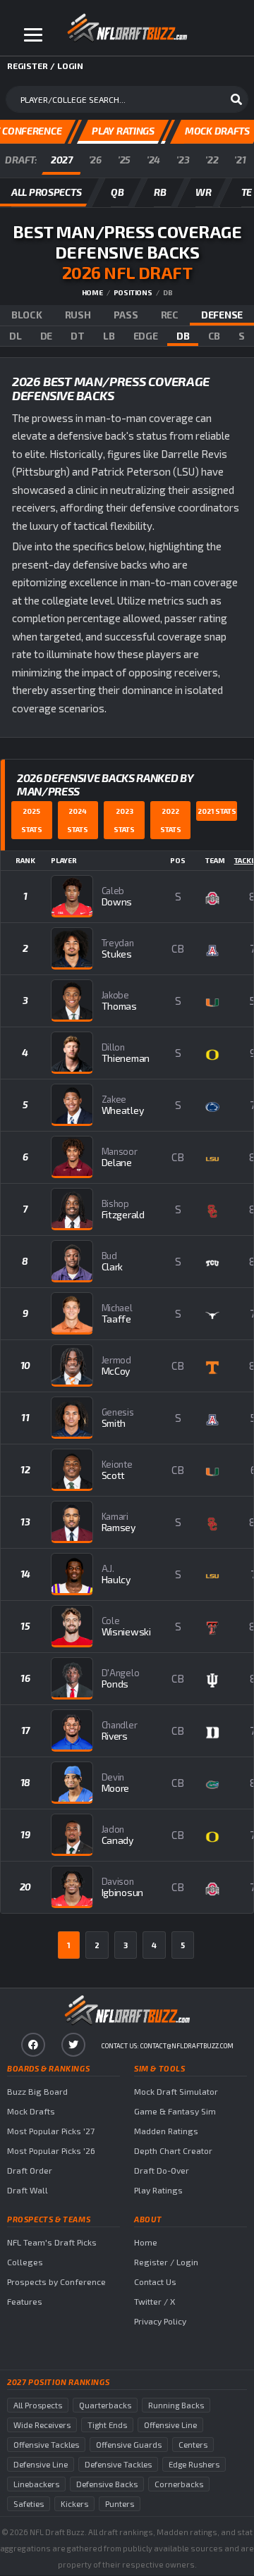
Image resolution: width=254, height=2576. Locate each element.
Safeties (29, 2504)
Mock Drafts (31, 2111)
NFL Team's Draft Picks (52, 2242)
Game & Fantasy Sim (175, 2111)
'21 (240, 160)
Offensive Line (170, 2425)
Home (92, 292)
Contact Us (155, 2281)
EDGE (146, 336)
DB (183, 336)
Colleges (25, 2262)
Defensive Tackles (118, 2464)
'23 (183, 160)
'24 (153, 160)
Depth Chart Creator (173, 2150)
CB (214, 336)
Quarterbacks (105, 2405)
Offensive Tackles (46, 2445)
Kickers (74, 2504)
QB (117, 192)
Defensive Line (41, 2464)
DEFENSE (222, 315)
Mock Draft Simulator (176, 2091)
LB (109, 336)
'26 (95, 160)
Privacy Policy (160, 2321)
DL (15, 336)
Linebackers (36, 2484)
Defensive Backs (107, 2484)
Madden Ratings (166, 2131)
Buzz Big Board (37, 2091)
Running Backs (176, 2405)
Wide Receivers (42, 2425)
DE (46, 336)
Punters (120, 2504)
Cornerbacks (179, 2484)
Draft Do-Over (162, 2170)
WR (203, 192)
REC (170, 315)
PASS (126, 315)
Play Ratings (158, 2190)
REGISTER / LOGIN (45, 66)
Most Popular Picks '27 (51, 2131)
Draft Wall (28, 2190)
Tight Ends (107, 2425)
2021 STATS (217, 811)
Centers (193, 2445)
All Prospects (38, 2405)
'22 (212, 160)
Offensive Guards (129, 2445)
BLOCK (27, 315)
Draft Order (30, 2170)
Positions (133, 292)
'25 (124, 160)
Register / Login (166, 2262)
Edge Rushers (194, 2464)
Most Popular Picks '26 (51, 2150)
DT (77, 336)
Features (25, 2301)
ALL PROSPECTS (46, 192)
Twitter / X (155, 2301)
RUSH (78, 315)
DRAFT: (21, 160)
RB (160, 192)
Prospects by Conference (56, 2281)
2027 (62, 160)
